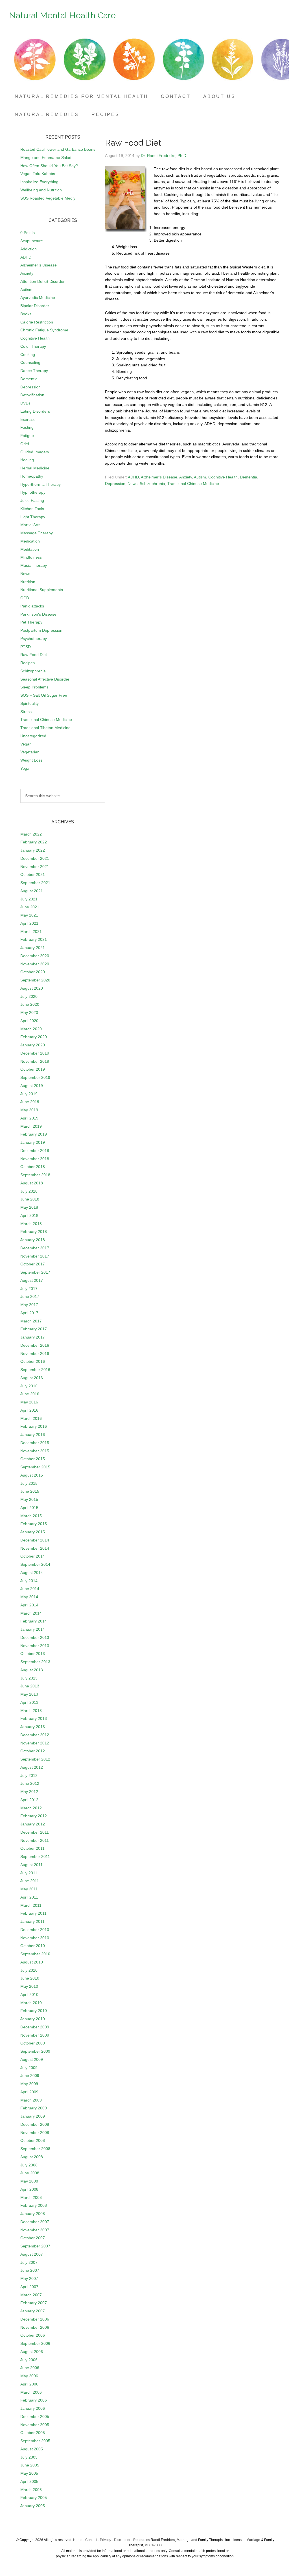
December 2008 (35, 2124)
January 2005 (33, 2506)
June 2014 (30, 1589)
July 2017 (29, 1289)
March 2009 (31, 2100)
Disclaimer (122, 2540)
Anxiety (186, 477)
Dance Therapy (34, 371)
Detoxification (32, 395)
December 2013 (35, 1637)
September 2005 (35, 2441)
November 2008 (35, 2133)
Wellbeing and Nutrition (41, 190)
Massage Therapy (37, 533)
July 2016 (29, 1386)
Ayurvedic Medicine (38, 298)
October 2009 (33, 2043)
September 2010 (35, 1954)
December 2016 (35, 1345)
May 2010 (29, 1986)
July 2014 (29, 1581)
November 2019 (35, 1061)
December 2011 (35, 1832)
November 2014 (35, 1548)
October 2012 (33, 1751)
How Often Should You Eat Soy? (49, 166)
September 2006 (35, 2343)
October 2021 (33, 874)
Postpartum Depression (41, 630)
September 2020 (35, 980)
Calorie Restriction (37, 322)
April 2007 (29, 2287)
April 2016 (29, 1410)
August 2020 (32, 988)
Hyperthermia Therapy (40, 484)
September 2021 (35, 883)
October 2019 (33, 1069)
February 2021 (34, 939)
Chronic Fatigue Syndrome (44, 330)
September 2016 (35, 1370)
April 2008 (29, 2189)
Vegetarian (30, 752)
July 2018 (29, 1191)
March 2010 (31, 2003)
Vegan (26, 744)
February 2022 (34, 842)
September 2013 (35, 1662)
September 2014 (35, 1564)
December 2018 (35, 1151)
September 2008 (35, 2149)
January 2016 (33, 1434)
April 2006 (29, 2384)
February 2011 (33, 1913)
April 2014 (29, 1605)
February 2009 (34, 2108)
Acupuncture (32, 241)
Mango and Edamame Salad (46, 158)
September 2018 (35, 1175)
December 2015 (35, 1443)
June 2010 (30, 1978)
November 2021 (35, 867)
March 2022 (31, 834)
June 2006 (30, 2368)
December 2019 (35, 1053)
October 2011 (32, 1848)
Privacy (106, 2540)
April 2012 (29, 1800)
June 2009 (30, 2076)
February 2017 (34, 1329)
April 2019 (29, 1118)
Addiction (29, 249)
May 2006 (29, 2376)
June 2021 (30, 907)
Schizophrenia (152, 484)
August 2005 (32, 2449)
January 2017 (33, 1337)
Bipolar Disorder (35, 306)
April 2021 (29, 923)
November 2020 (35, 964)
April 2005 (29, 2481)
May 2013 (29, 1694)
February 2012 (34, 1816)
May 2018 (29, 1207)
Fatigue (27, 436)
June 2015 (30, 1491)
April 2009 (29, 2092)
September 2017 (35, 1272)
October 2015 (33, 1459)
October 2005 (33, 2433)
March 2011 (31, 1905)
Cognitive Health (223, 477)
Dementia (249, 477)
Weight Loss (31, 760)
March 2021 (31, 931)
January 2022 (33, 850)
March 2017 (31, 1321)
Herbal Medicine (35, 468)
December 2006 (35, 2319)
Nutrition (28, 582)
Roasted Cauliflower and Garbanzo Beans (58, 149)
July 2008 (29, 2165)
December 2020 (35, 956)
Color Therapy (33, 346)
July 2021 (29, 899)
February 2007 (34, 2303)
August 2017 (32, 1280)
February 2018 (34, 1232)
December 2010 (35, 1930)
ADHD (133, 477)
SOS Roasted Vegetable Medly (48, 198)
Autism (200, 477)
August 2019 (32, 1086)
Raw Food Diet (34, 655)
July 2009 (29, 2068)
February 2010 (34, 2011)
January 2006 (33, 2408)
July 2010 (29, 1970)
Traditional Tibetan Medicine (45, 728)
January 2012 (33, 1824)
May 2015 (29, 1499)
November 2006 (35, 2327)
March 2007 (31, 2295)
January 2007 (33, 2311)
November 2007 (35, 2230)
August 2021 (32, 891)
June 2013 (30, 1686)
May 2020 (29, 1013)
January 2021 (33, 948)
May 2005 (29, 2473)
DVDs (25, 403)
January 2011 (32, 1921)
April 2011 (29, 1897)
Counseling (30, 362)
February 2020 (34, 1037)
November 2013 (35, 1646)
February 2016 (34, 1426)
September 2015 (35, 1467)
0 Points (28, 233)
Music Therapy (34, 565)
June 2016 (30, 1394)
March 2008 (31, 2197)
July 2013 (29, 1678)
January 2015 (33, 1532)
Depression (115, 484)
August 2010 (32, 1962)
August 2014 (32, 1573)
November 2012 (35, 1743)
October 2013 (33, 1654)
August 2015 (32, 1475)
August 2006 (32, 2352)
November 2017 (35, 1256)
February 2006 (34, 2400)
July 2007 (29, 2262)
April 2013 (29, 1702)
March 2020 (31, 1029)
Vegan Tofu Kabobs (38, 174)
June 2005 (30, 2465)
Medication (30, 541)
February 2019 (34, 1134)
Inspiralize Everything (39, 182)
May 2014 (29, 1597)
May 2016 (29, 1402)
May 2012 (29, 1792)
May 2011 (29, 1889)
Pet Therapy (31, 622)
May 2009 (29, 2084)
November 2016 (35, 1353)
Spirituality (29, 703)
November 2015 (35, 1451)
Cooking (28, 355)
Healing (27, 460)
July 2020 (29, 996)
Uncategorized (33, 736)
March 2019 (31, 1126)
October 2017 (33, 1264)
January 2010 (33, 2019)
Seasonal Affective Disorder (45, 679)
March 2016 (31, 1418)
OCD (25, 598)
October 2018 (33, 1167)
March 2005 (31, 2490)
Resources (142, 2540)
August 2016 (32, 1378)
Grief (25, 444)
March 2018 (31, 1224)
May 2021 (29, 915)
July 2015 (29, 1483)
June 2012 (30, 1783)
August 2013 (32, 1670)
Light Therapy (33, 517)
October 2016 (33, 1361)
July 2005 (29, 2457)
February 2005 (34, 2498)
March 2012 (31, 1808)
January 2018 (33, 1240)
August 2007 (32, 2254)
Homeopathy (32, 476)
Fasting (27, 427)
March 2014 (31, 1613)
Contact (91, 2540)
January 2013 (33, 1727)
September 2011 (35, 1856)
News (133, 484)
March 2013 (31, 1711)
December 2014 (35, 1540)
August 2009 (32, 2059)
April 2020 (29, 1021)
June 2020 (30, 1004)
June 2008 (30, 2173)
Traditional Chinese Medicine (193, 484)
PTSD (26, 647)
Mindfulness (31, 557)
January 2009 (33, 2116)
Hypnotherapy (33, 492)
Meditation (30, 549)
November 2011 (35, 1840)
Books (26, 314)
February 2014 (34, 1621)
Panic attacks (32, 606)
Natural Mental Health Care (62, 15)
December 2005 (35, 2417)
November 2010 (35, 1938)
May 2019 (29, 1110)
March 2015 (31, 1516)
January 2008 (33, 2214)
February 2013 (34, 1718)
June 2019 (30, 1102)
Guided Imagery (35, 452)
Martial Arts (30, 525)
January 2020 (33, 1045)
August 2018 (32, 1183)
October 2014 (33, 1556)
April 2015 (29, 1508)
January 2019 (33, 1142)
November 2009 (35, 2035)
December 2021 (35, 858)
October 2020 (33, 972)
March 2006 (31, 2392)
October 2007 (33, 2238)
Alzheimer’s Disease (159, 477)
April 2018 (29, 1215)
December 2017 (35, 1248)
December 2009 (35, 2027)
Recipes (28, 663)
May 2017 (29, 1305)
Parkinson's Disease (38, 614)
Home (78, 2540)
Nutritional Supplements (42, 590)
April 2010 (29, 1995)
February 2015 (34, 1524)
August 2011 (31, 1865)
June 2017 (30, 1296)
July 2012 (29, 1775)
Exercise (28, 419)
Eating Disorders (35, 411)
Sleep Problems (34, 687)
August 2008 (32, 2157)
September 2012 (35, 1759)
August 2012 (32, 1767)
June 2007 (30, 2270)
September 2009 (35, 2051)
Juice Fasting (32, 500)
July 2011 (29, 1873)
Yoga (25, 768)
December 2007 (35, 2222)
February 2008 (34, 2205)
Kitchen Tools (32, 509)
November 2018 (35, 1159)
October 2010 (33, 1946)
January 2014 (33, 1629)
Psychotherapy (34, 638)
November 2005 (35, 2425)
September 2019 (35, 1077)
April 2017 (29, 1313)
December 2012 (35, 1735)
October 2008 (33, 2140)
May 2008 (29, 2181)
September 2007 (35, 2246)
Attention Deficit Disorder (42, 281)
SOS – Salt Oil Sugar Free (44, 695)
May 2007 (29, 2278)
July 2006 (29, 2360)
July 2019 (29, 1094)
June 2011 (30, 1881)
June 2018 (30, 1199)
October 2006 (33, 2335)
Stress (26, 712)
